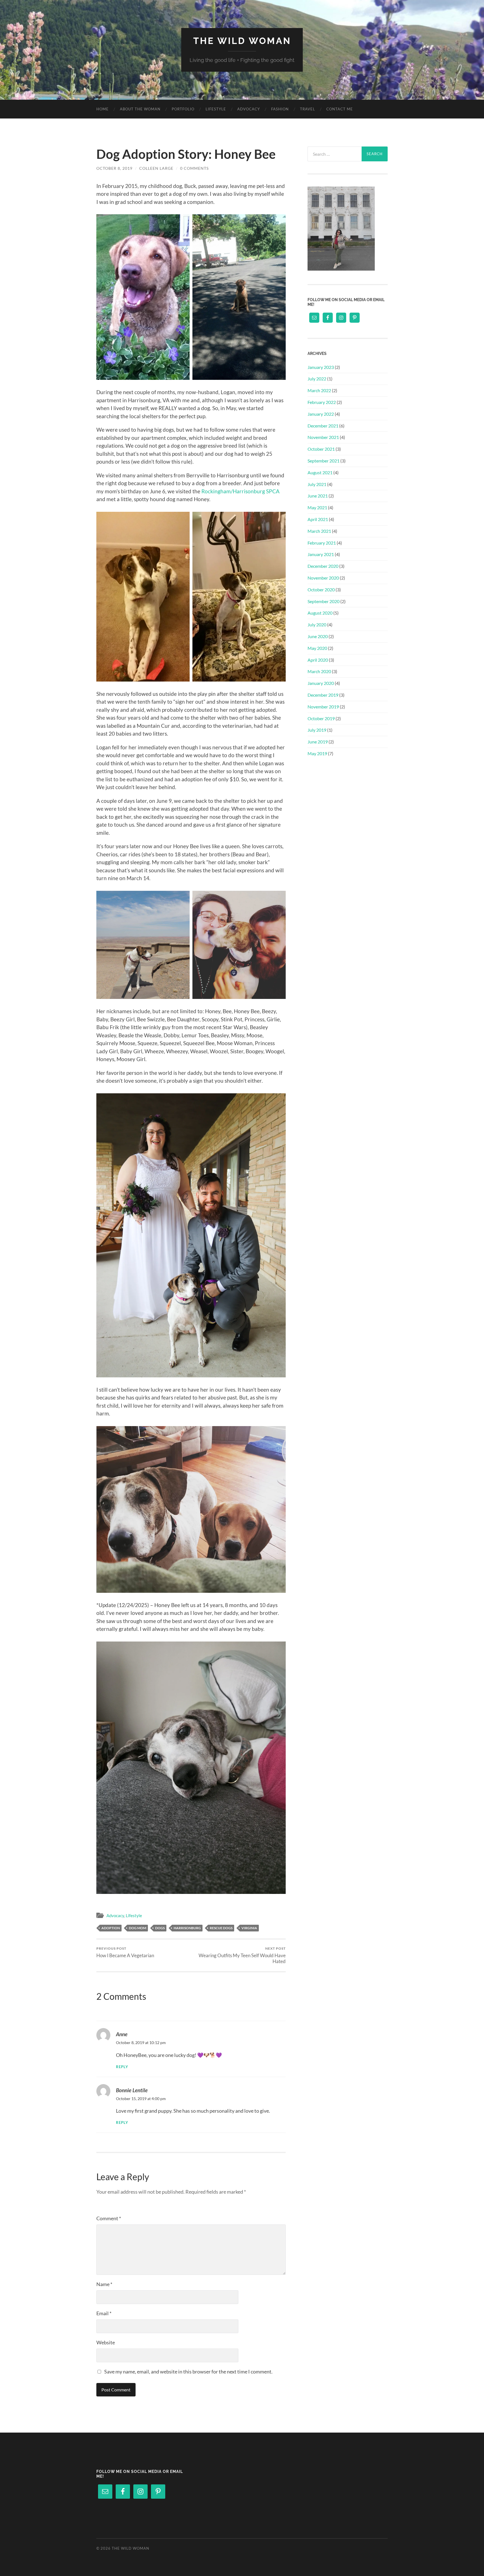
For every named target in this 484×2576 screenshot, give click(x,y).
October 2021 (321, 449)
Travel (308, 109)
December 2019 (323, 695)
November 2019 (323, 707)
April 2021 (318, 519)
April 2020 (318, 660)
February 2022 (322, 402)
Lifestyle (216, 109)
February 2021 (322, 543)
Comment (109, 2218)
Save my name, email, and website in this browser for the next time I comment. (188, 2372)
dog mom (138, 1928)
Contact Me (340, 109)
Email (104, 2313)
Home (103, 109)
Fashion (280, 109)
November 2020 (323, 578)
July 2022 (317, 379)
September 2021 (324, 461)
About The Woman (140, 109)
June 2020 (318, 636)
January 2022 (321, 414)
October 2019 (321, 718)
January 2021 (321, 554)
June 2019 (318, 742)
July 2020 (317, 625)
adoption (111, 1928)
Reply (122, 2067)
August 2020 (320, 613)
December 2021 (323, 426)
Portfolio (183, 109)
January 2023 (321, 367)
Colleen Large (156, 168)
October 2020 (321, 590)
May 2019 (317, 753)
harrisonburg (187, 1928)
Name (104, 2284)
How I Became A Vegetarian (125, 1952)
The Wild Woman (242, 41)
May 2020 (317, 648)
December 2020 (323, 566)
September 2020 (324, 601)
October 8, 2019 (114, 168)
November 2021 (323, 437)
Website (106, 2342)
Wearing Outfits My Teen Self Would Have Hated (242, 1955)
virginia (249, 1928)
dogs (160, 1928)
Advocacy (249, 109)
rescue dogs (221, 1928)
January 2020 (321, 683)
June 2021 (318, 496)
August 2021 (320, 472)
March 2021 (319, 531)
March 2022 (319, 390)
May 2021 (317, 507)
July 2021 (317, 484)
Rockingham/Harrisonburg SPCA (240, 491)
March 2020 (319, 671)
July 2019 (317, 730)
